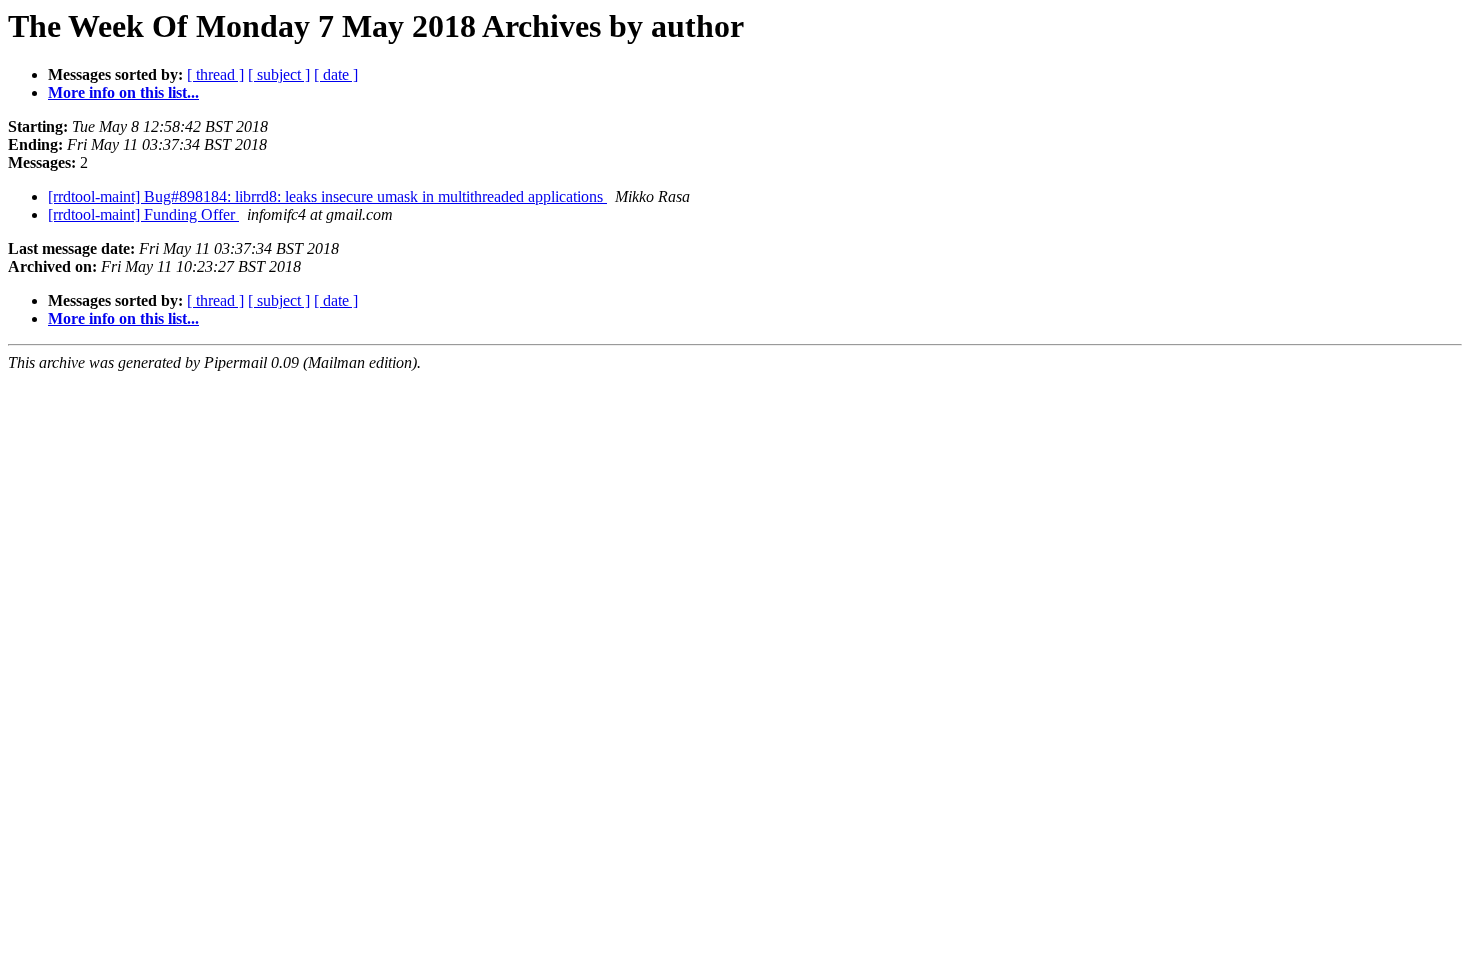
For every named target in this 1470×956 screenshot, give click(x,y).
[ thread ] (215, 74)
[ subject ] (279, 74)
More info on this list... (123, 92)
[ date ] (336, 74)
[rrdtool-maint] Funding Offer (143, 214)
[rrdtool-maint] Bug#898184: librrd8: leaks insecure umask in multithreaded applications (327, 196)
